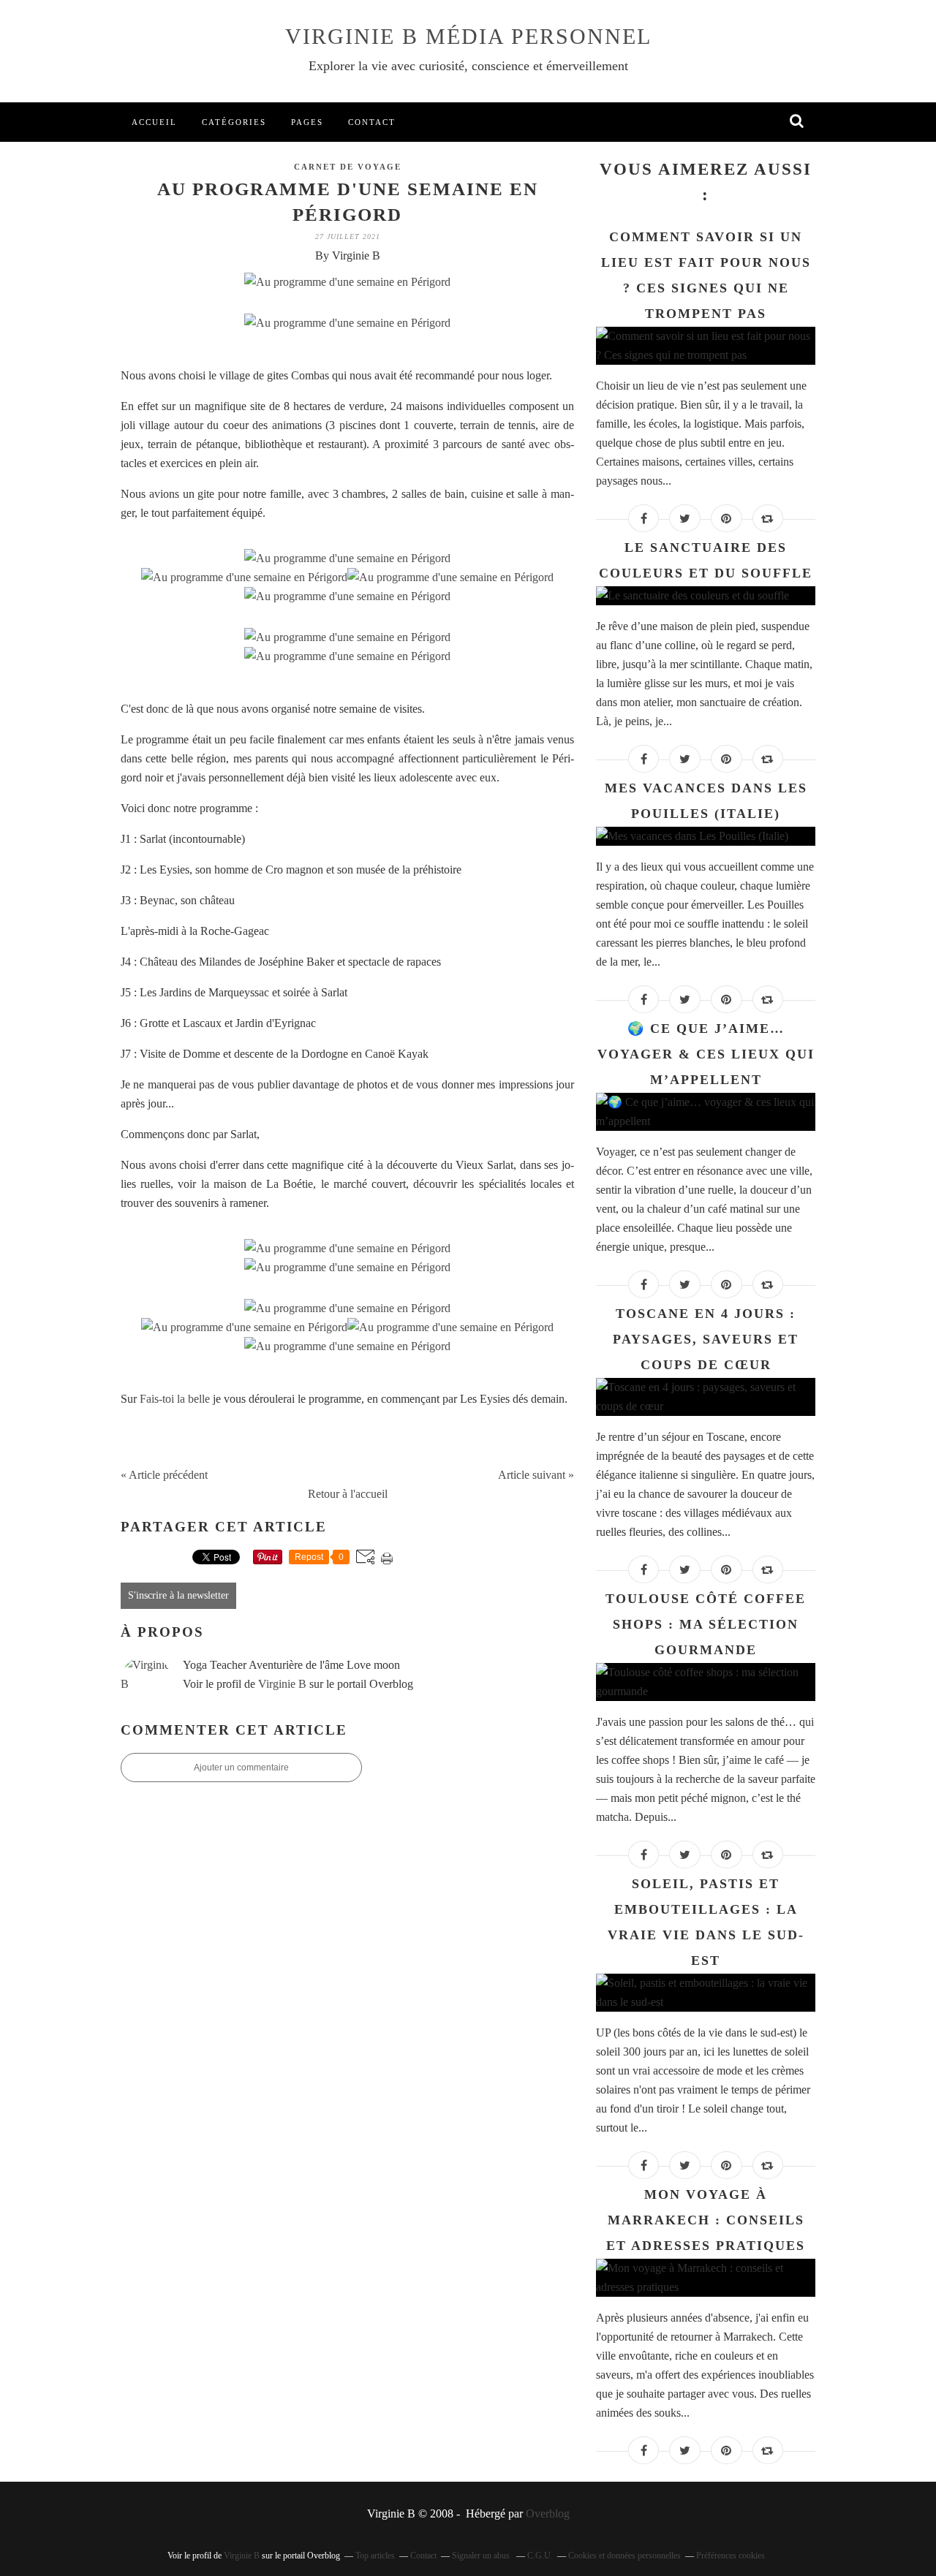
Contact (372, 122)
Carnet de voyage (348, 167)
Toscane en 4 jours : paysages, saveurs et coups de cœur (706, 1339)
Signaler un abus (482, 2556)
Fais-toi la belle (175, 1399)
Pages (307, 122)
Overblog (548, 2514)
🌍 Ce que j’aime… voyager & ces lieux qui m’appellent (706, 1054)
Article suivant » (536, 1475)
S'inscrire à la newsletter (178, 1595)
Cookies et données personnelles (624, 2556)
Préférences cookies (731, 2556)
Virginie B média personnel (468, 36)
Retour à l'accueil (348, 1494)
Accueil (154, 122)
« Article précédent (164, 1475)
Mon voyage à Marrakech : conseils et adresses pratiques (706, 2220)
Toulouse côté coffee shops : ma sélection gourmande (706, 1624)
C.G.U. (540, 2556)
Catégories (234, 122)
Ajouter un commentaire (241, 1768)
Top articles (375, 2556)
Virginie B (282, 1684)
